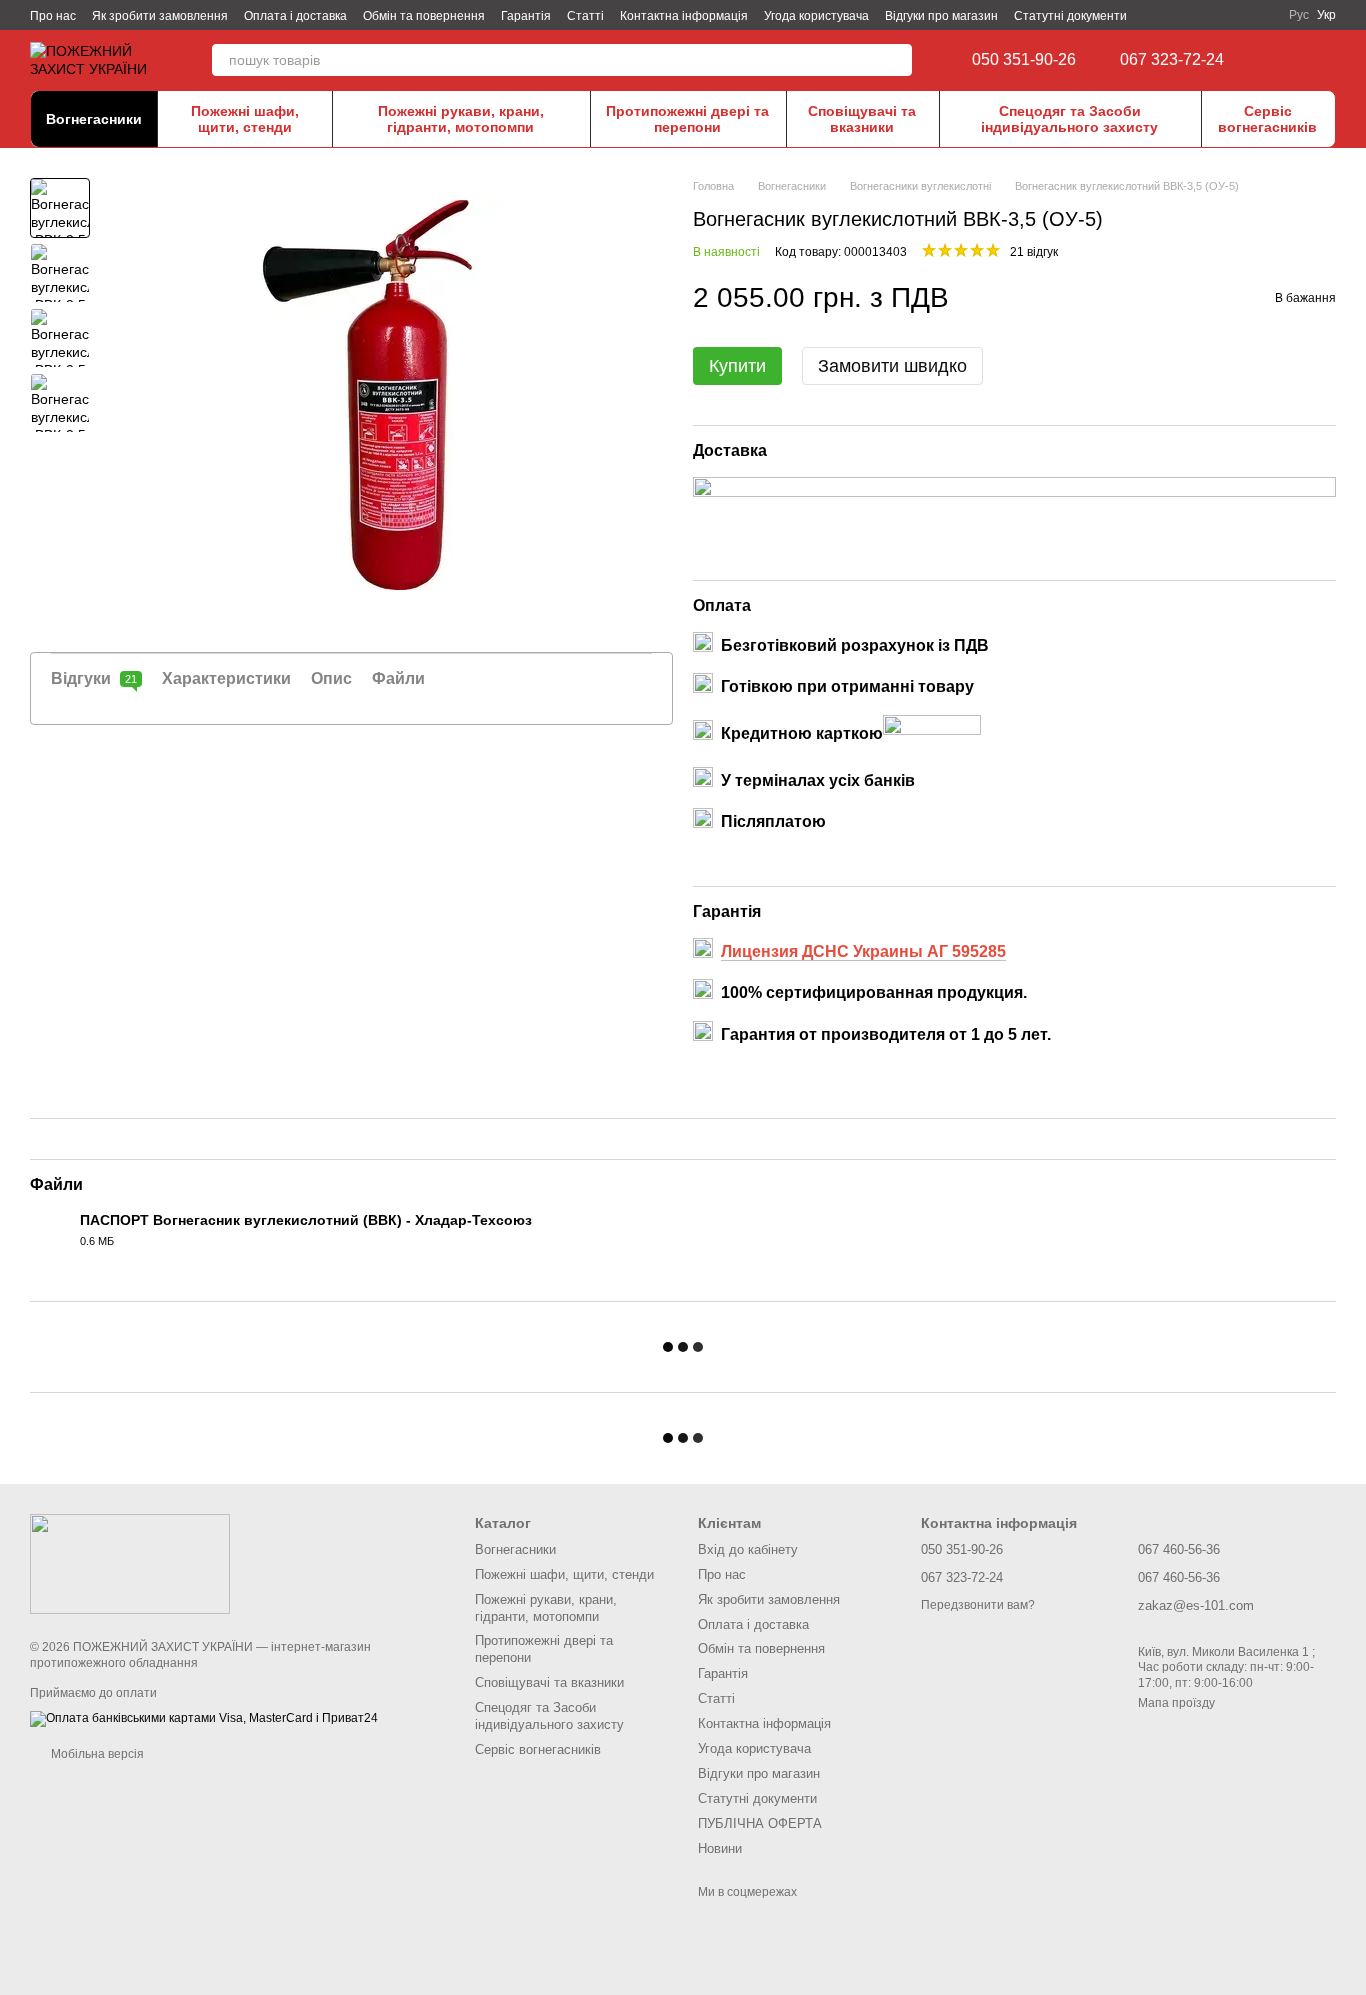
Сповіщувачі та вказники (862, 119)
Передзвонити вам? (978, 1605)
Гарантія (526, 16)
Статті (585, 16)
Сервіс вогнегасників (1267, 119)
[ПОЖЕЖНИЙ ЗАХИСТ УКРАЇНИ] (130, 1563)
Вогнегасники (94, 119)
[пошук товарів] (896, 60)
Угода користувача (816, 16)
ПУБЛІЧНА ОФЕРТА (760, 1823)
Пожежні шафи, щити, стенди (245, 119)
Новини (720, 1848)
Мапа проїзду (1176, 1703)
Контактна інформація (684, 16)
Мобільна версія (96, 1754)
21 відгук (1034, 252)
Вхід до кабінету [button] (748, 1549)
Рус (1299, 15)
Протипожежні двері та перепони (687, 119)
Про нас (53, 16)
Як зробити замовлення (160, 16)
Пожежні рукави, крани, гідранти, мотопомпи (461, 119)
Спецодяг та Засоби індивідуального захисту (1069, 119)
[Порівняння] (1286, 60)
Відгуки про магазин (941, 16)
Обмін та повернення (424, 16)
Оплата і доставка (295, 16)
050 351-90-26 (1024, 60)
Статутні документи (1070, 16)
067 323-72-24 (1172, 60)
